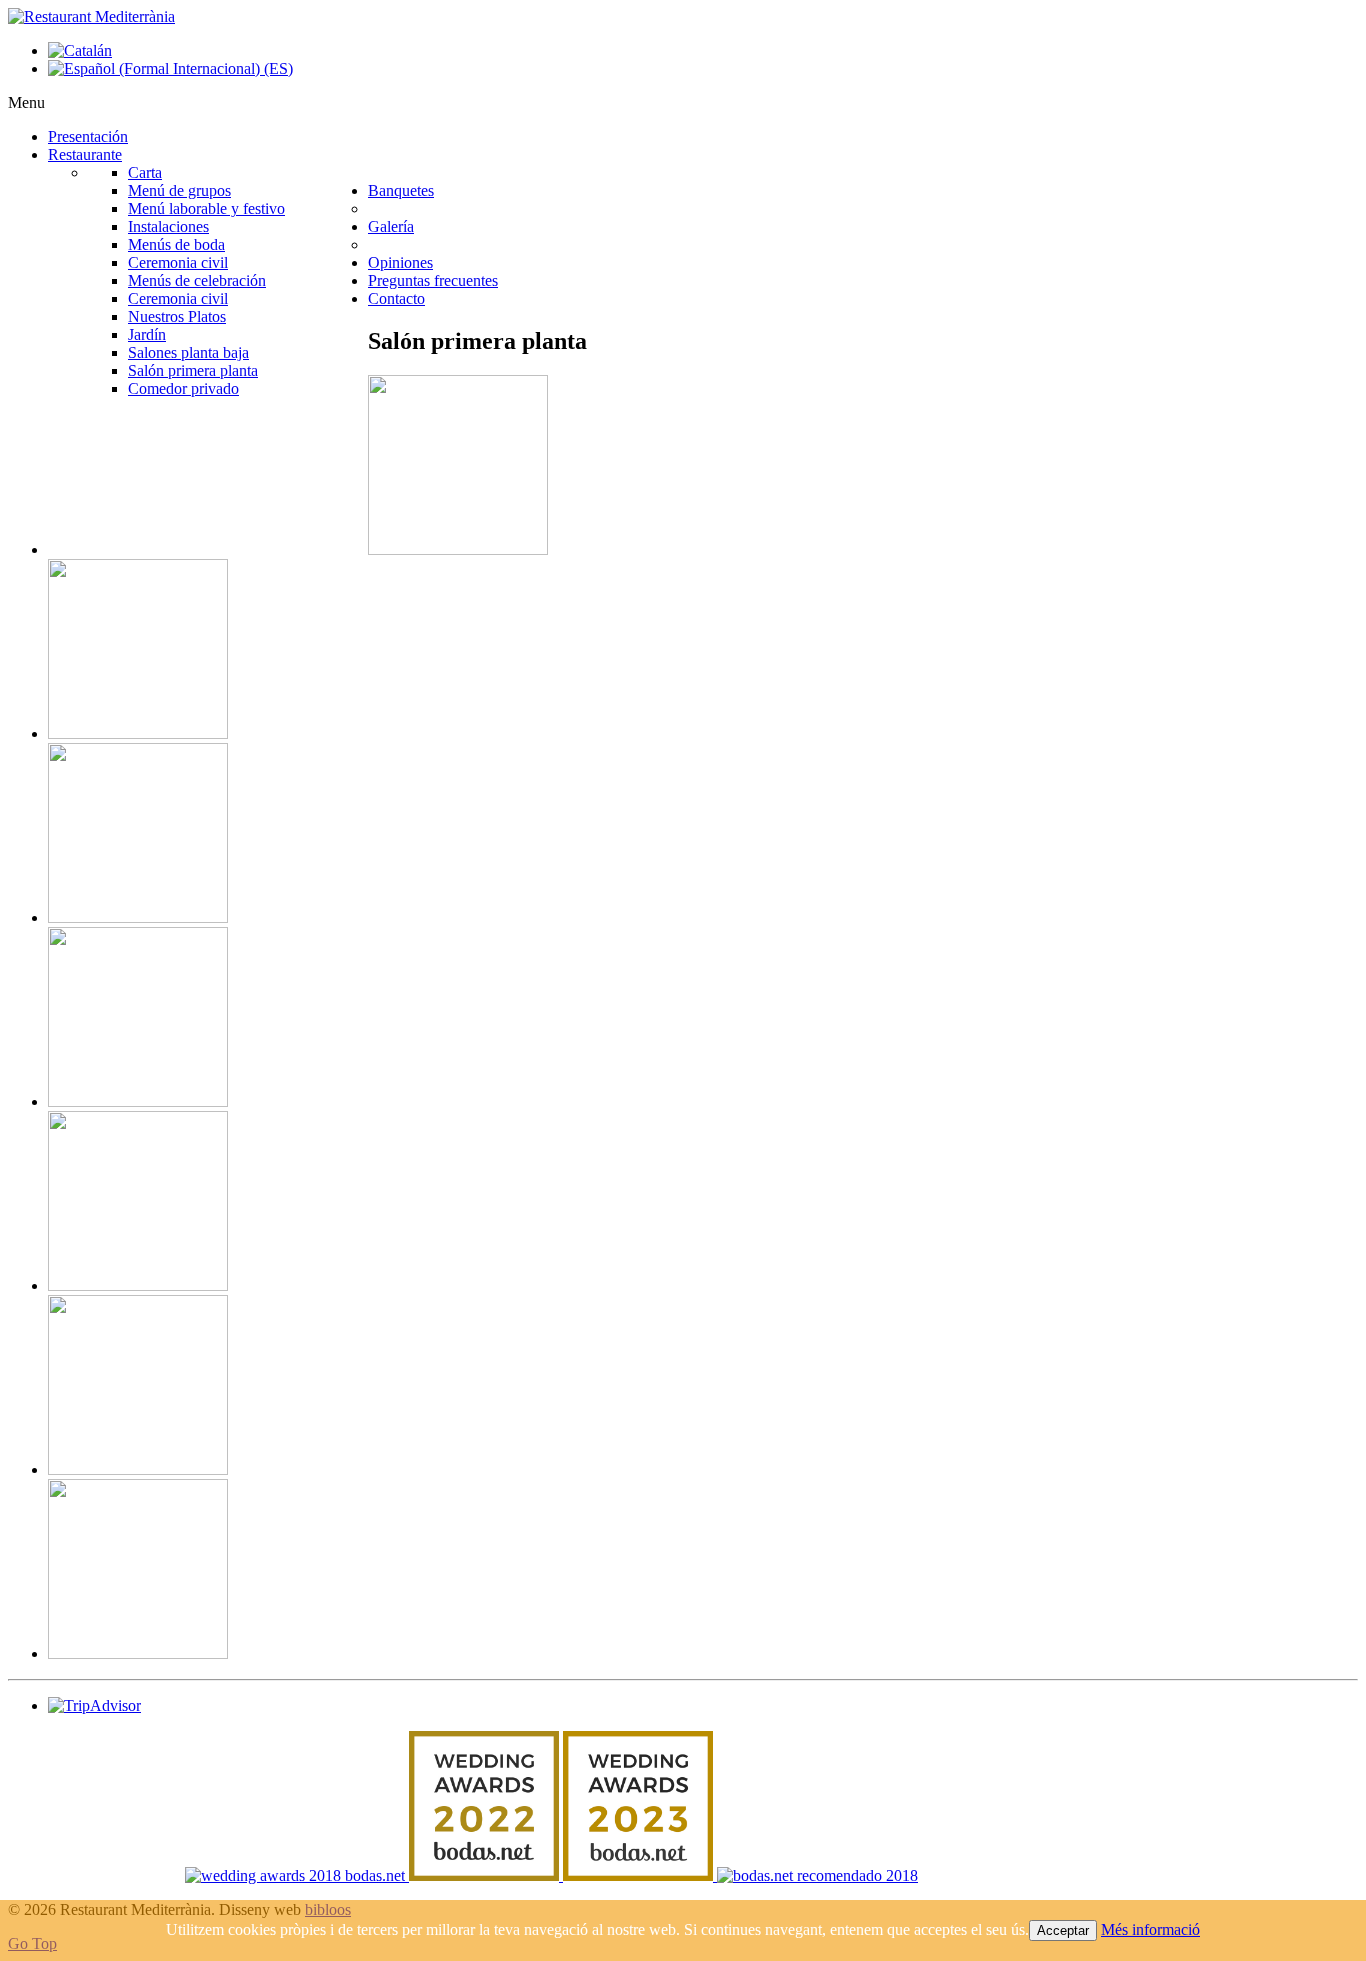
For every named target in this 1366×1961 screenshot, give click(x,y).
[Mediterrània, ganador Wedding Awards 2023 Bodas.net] (640, 1875)
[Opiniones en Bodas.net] (817, 1875)
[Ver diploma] (297, 1875)
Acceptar (1063, 1930)
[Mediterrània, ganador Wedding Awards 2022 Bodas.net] (486, 1875)
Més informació (1150, 1929)
